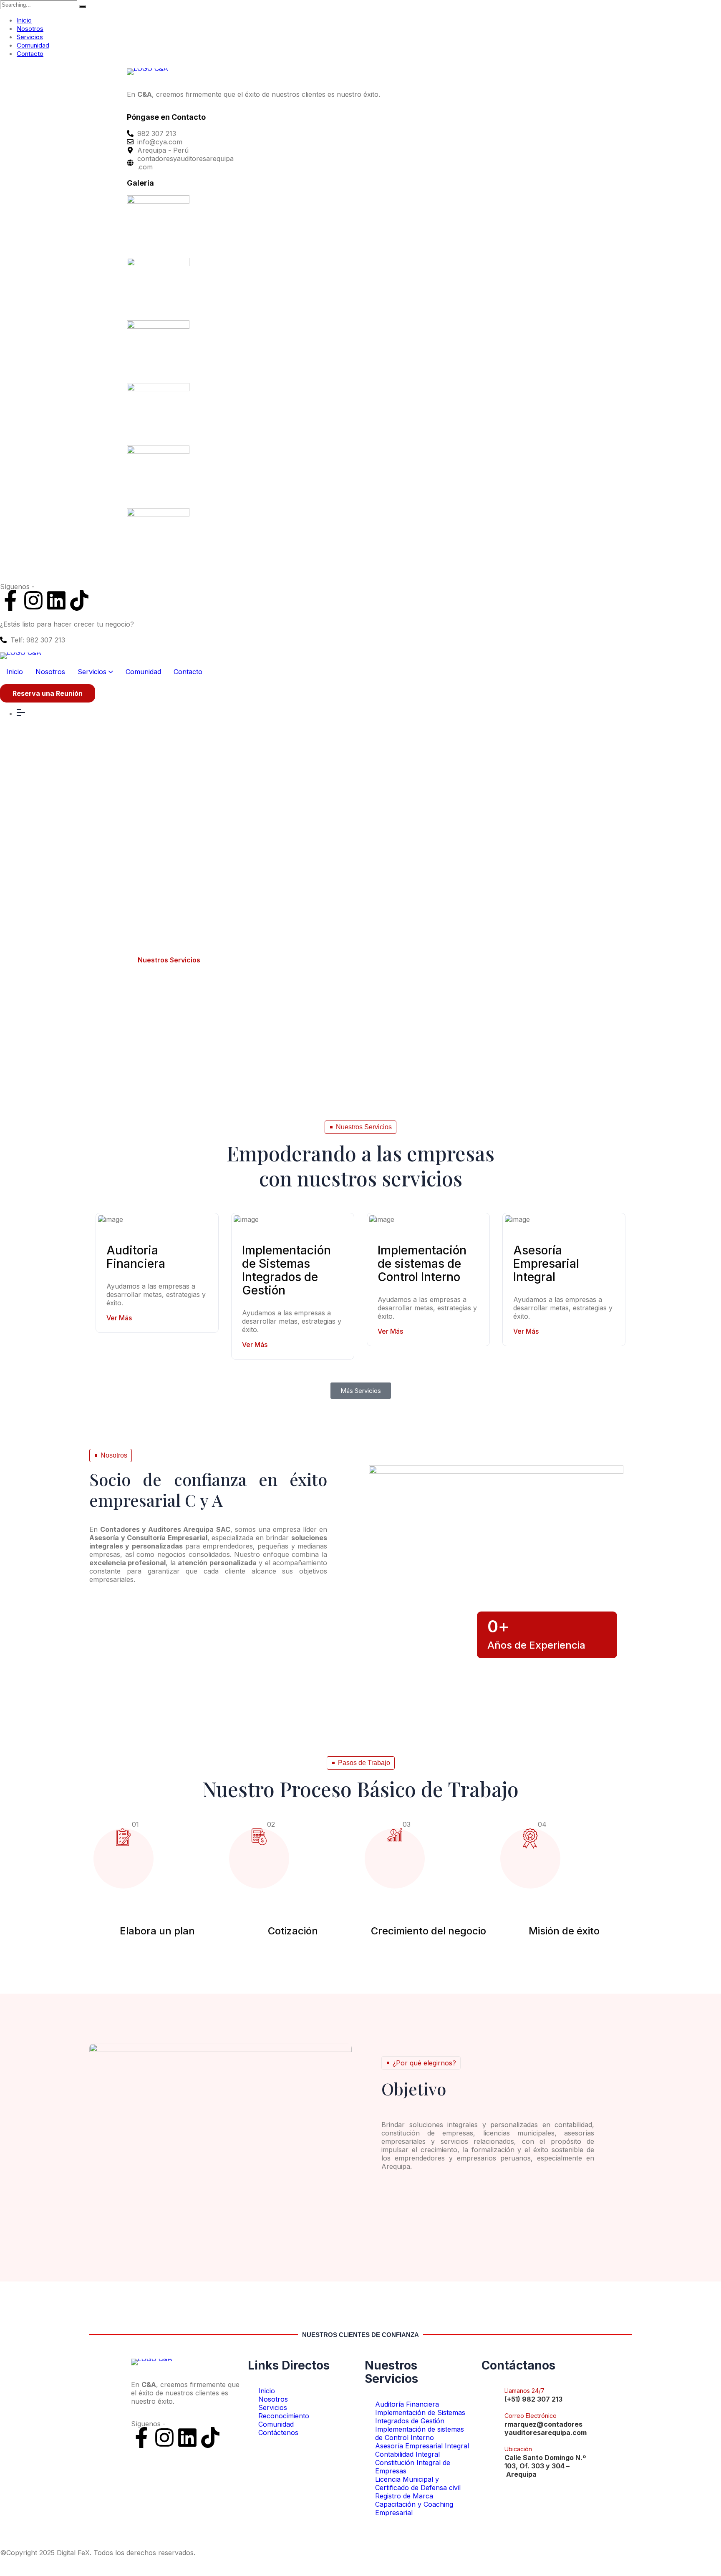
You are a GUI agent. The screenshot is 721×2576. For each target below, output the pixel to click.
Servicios (30, 37)
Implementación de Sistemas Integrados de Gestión (286, 1270)
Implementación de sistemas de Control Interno (422, 1264)
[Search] (83, 7)
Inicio (24, 20)
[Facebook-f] (10, 600)
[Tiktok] (79, 600)
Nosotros (30, 29)
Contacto (30, 54)
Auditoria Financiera (136, 1257)
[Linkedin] (56, 600)
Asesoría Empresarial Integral (546, 1264)
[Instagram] (33, 600)
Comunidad (33, 45)
